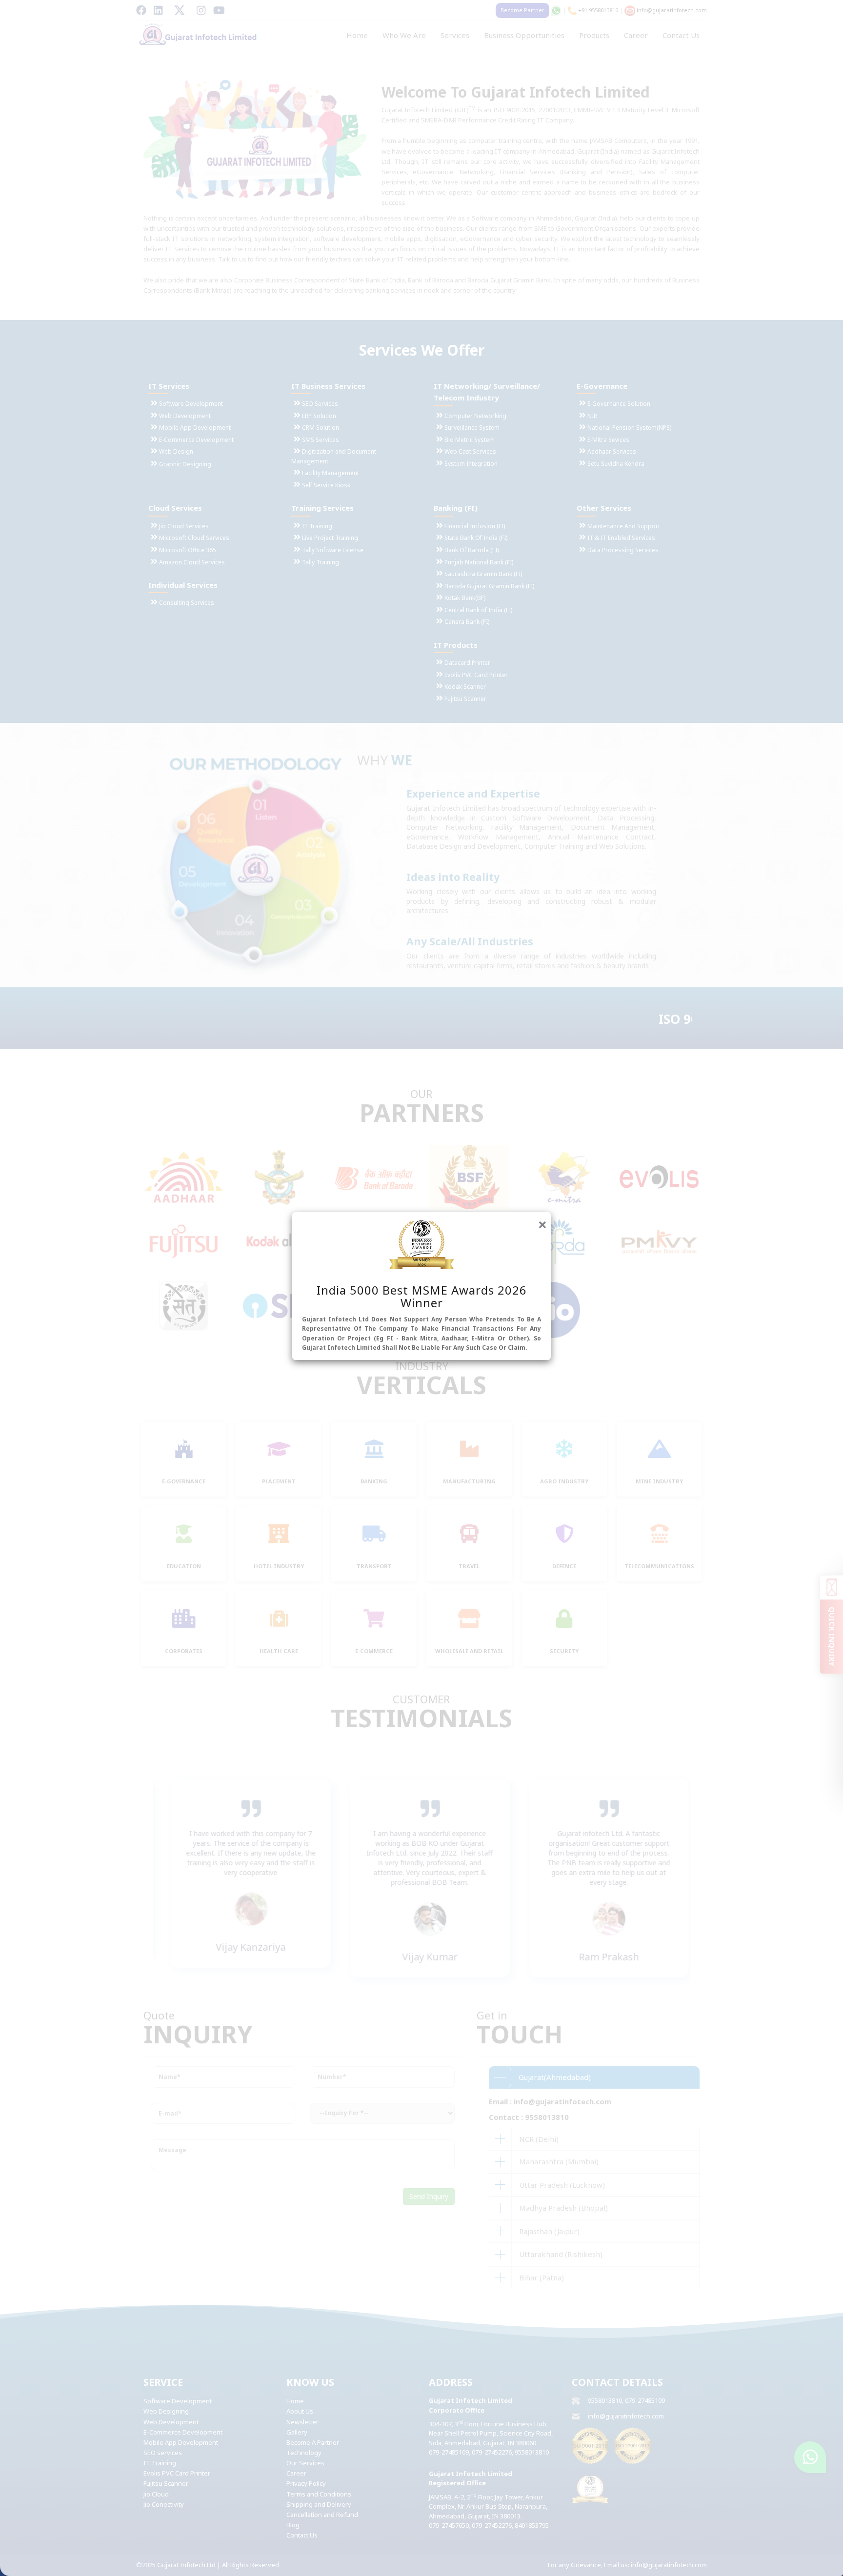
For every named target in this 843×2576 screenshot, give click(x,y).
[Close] (542, 1223)
